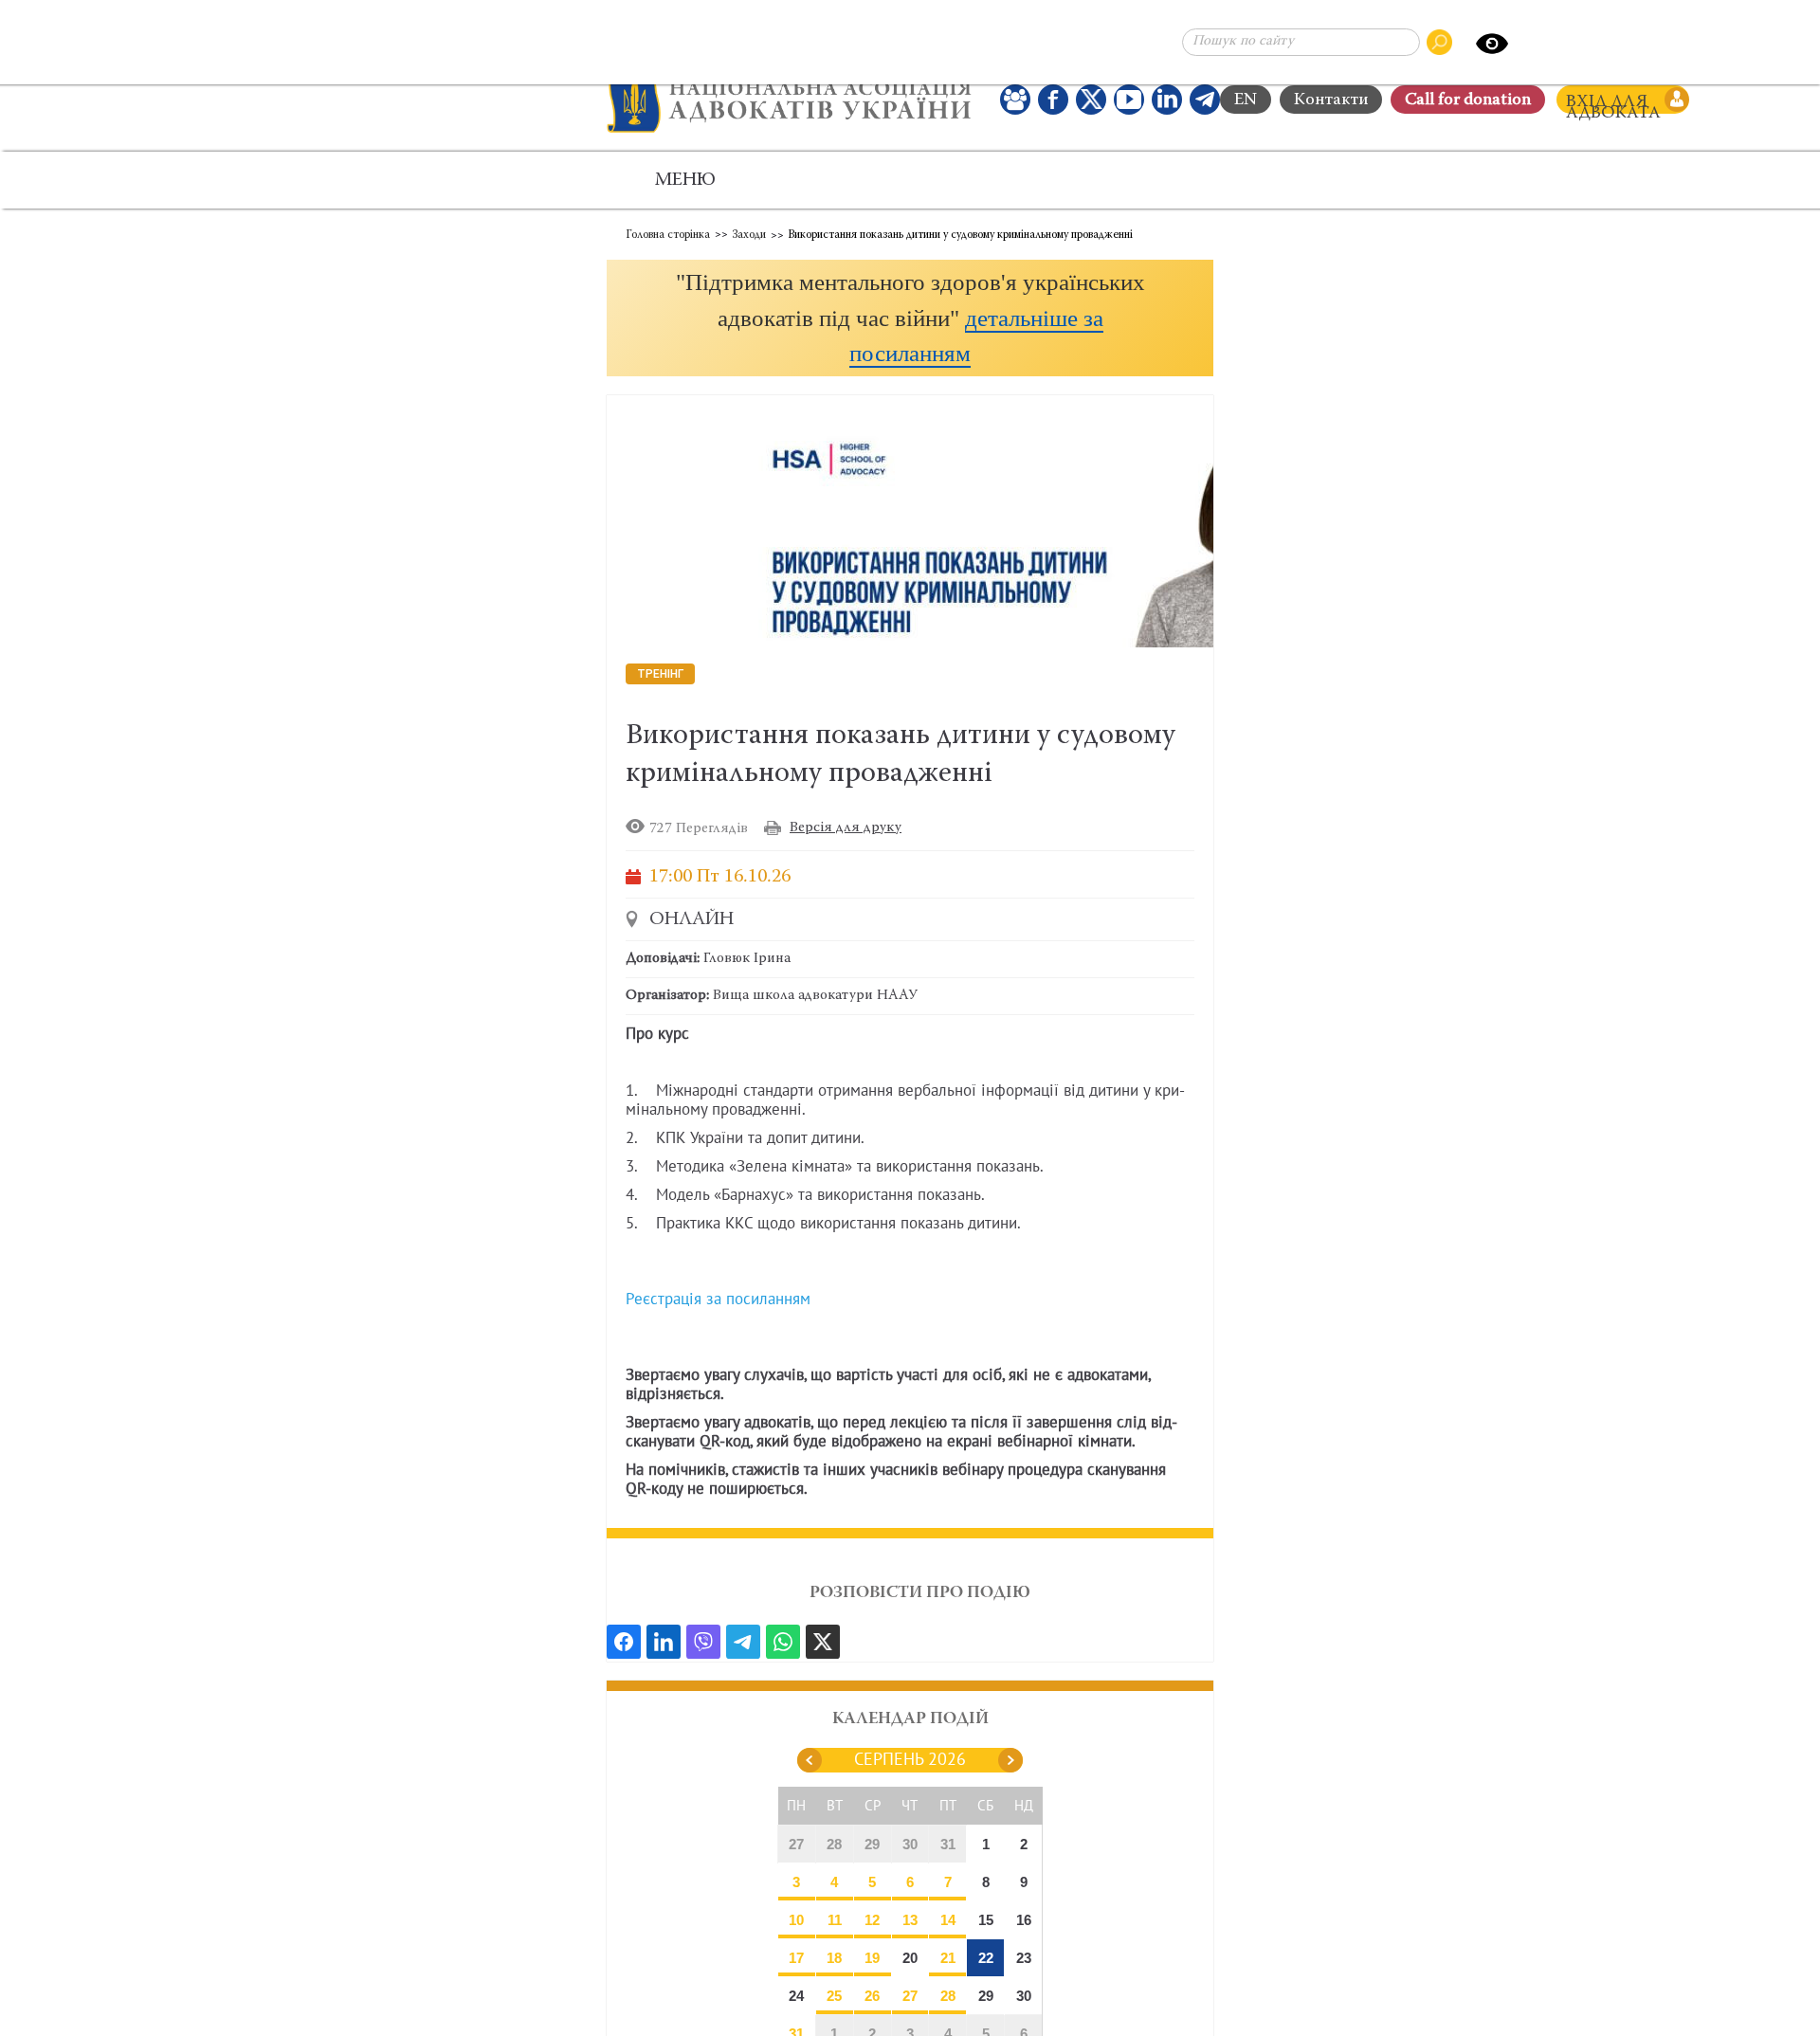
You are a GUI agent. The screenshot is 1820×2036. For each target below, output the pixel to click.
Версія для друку (846, 828)
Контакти (1331, 100)
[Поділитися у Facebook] (624, 1642)
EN (1246, 100)
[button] (910, 318)
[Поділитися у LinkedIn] (664, 1642)
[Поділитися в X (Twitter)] (823, 1642)
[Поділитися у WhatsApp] (783, 1642)
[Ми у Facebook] (1053, 100)
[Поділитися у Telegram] (743, 1642)
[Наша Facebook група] (1015, 100)
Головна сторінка (668, 235)
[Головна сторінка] (789, 100)
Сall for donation (1468, 100)
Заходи (749, 235)
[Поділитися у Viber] (703, 1642)
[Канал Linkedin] (1167, 100)
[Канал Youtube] (1129, 100)
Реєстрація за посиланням (718, 1300)
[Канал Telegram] (1205, 100)
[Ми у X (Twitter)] (1091, 100)
